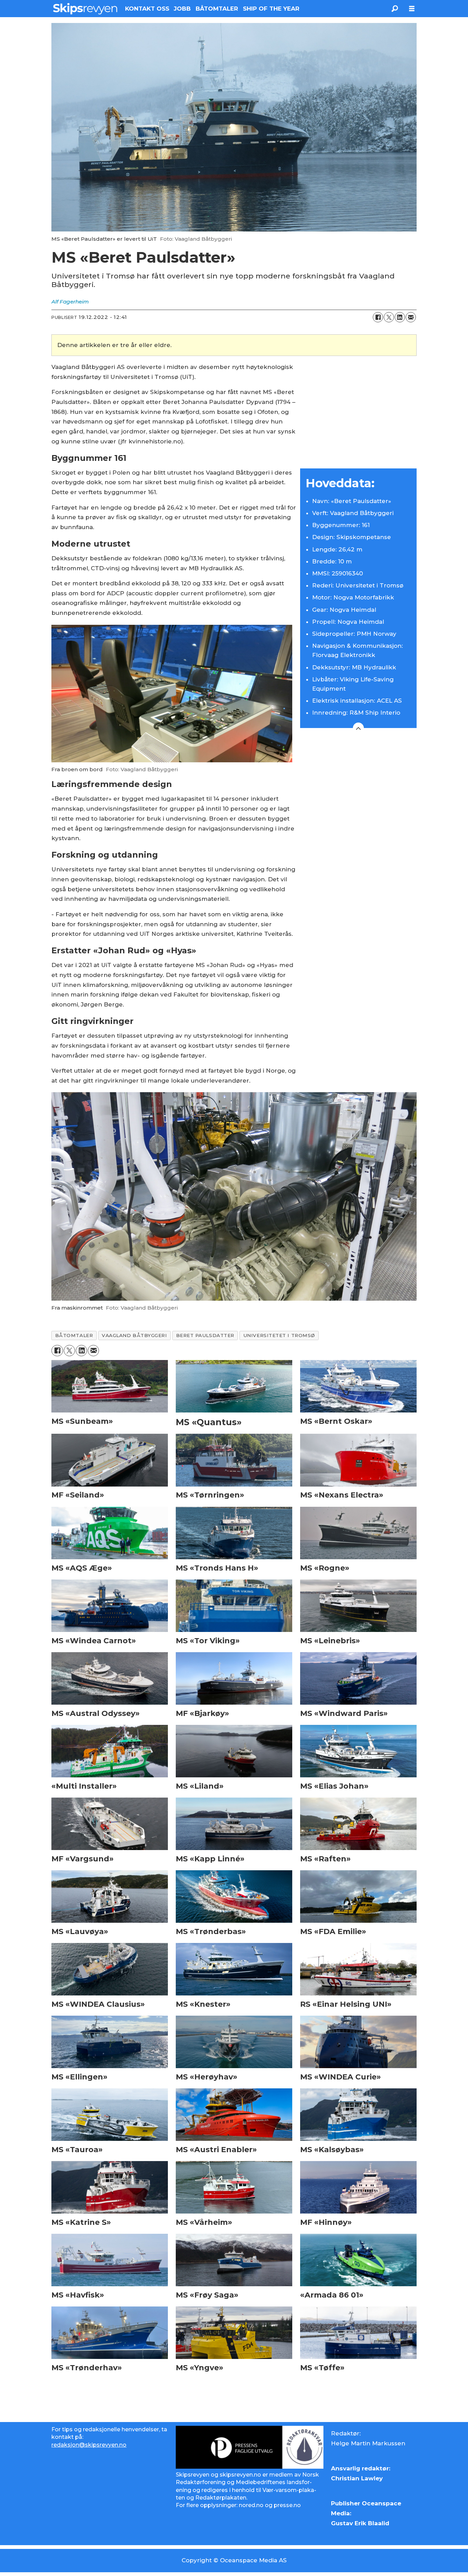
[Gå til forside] (85, 9)
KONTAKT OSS (147, 9)
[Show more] (358, 728)
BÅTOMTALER (217, 9)
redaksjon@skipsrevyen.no (89, 2445)
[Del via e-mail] (411, 317)
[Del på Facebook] (378, 317)
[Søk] (395, 9)
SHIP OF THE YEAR (271, 9)
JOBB (182, 9)
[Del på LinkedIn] (400, 317)
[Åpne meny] (412, 9)
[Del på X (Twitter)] (389, 317)
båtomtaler (74, 1335)
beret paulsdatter (205, 1335)
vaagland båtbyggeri (134, 1335)
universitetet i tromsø (279, 1335)
